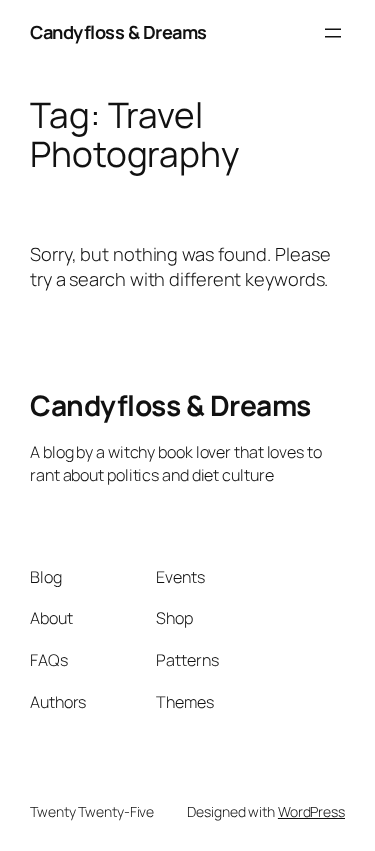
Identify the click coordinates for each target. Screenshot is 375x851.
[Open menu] (333, 33)
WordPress (311, 811)
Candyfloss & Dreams (118, 32)
